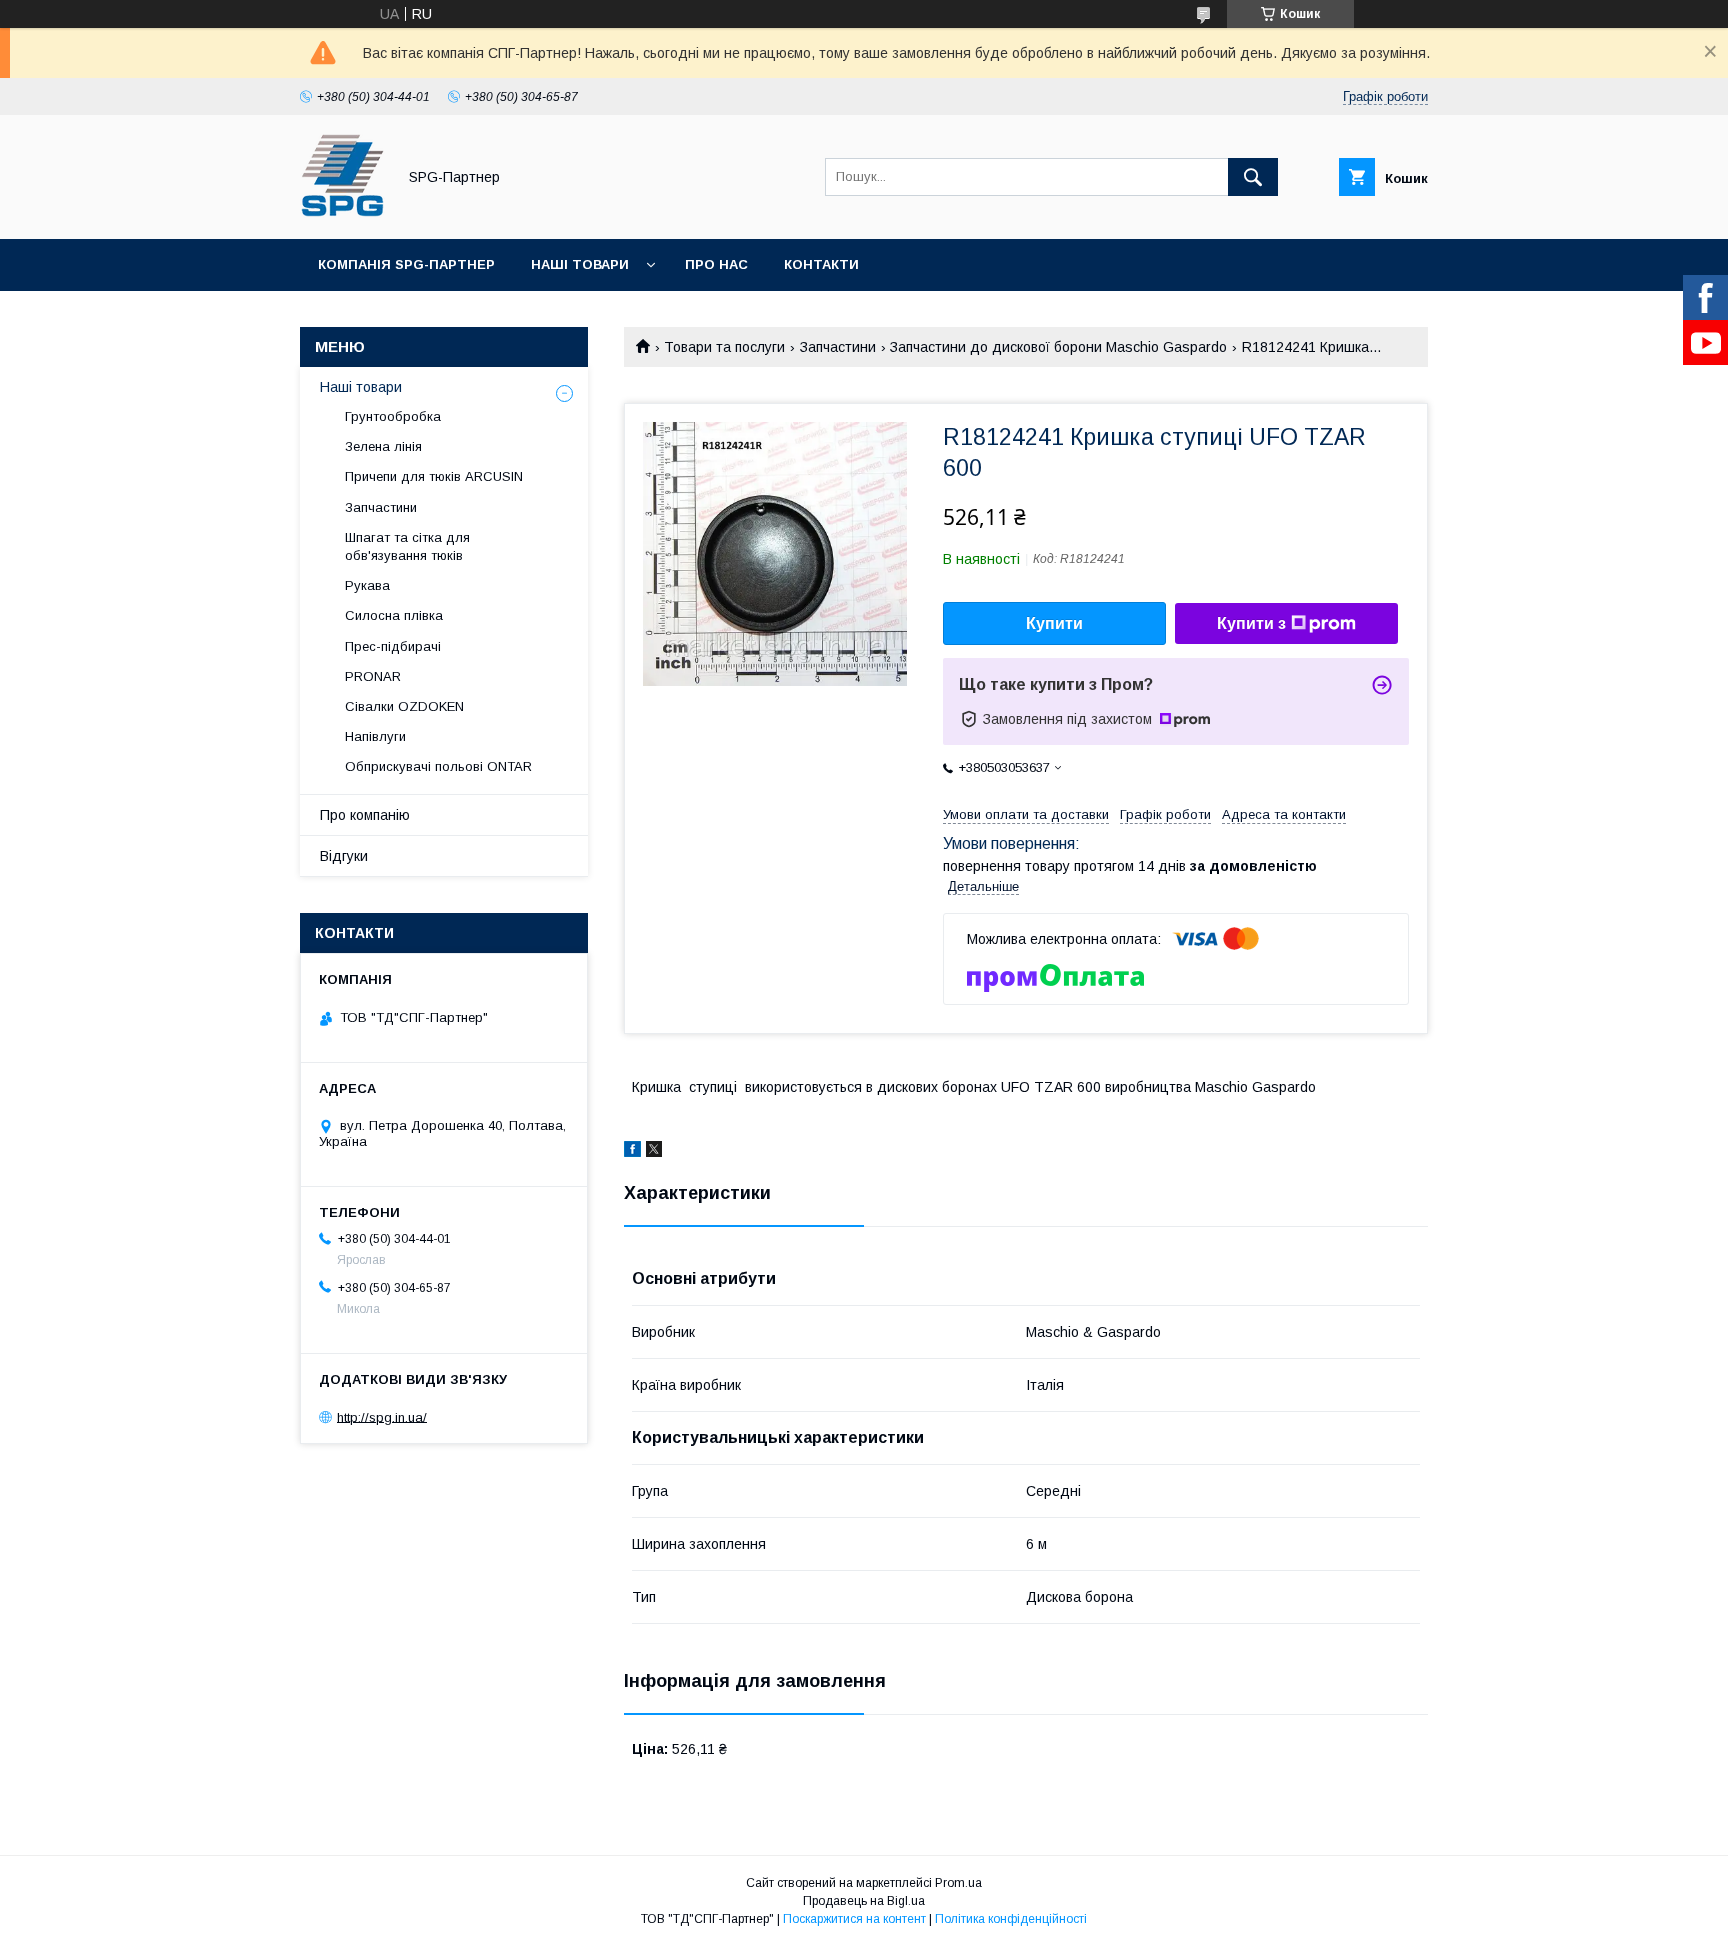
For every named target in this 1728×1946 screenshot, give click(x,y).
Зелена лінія (383, 446)
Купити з (1251, 623)
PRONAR (373, 676)
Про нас (716, 264)
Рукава (367, 585)
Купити (1054, 623)
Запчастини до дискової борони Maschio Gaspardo (1058, 347)
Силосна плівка (394, 615)
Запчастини (838, 347)
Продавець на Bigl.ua (864, 1901)
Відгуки (344, 856)
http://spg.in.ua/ (382, 1416)
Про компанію (365, 815)
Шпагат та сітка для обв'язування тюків (407, 546)
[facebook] (632, 1152)
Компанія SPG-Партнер (406, 264)
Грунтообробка (393, 416)
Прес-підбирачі (393, 646)
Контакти (821, 264)
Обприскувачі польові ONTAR (438, 766)
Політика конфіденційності (1011, 1919)
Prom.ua (958, 1883)
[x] (654, 1152)
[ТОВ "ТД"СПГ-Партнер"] (342, 213)
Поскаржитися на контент (854, 1919)
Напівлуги (375, 736)
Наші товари (580, 264)
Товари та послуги (724, 347)
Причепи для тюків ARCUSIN (434, 476)
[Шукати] (1253, 177)
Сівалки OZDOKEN (404, 706)
